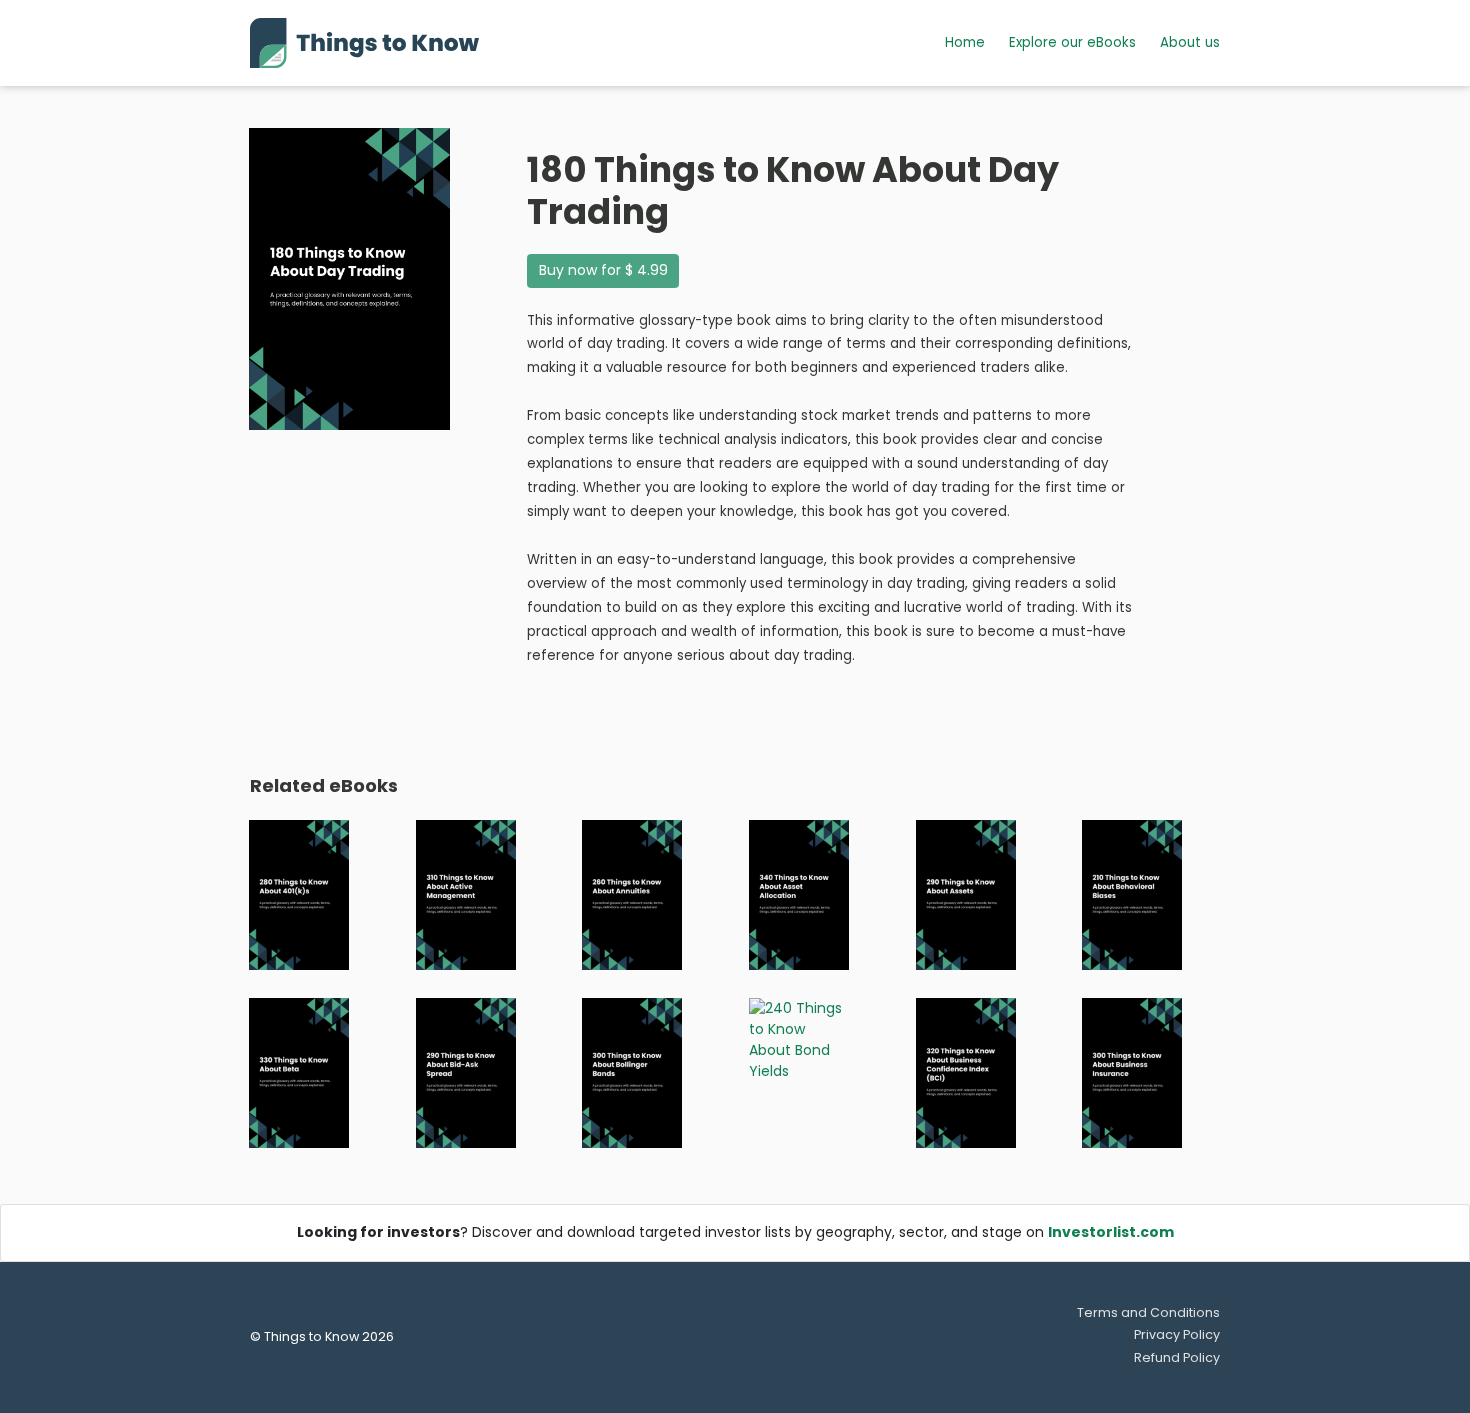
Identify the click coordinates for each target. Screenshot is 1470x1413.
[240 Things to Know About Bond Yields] (799, 1039)
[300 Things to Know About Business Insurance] (1132, 1072)
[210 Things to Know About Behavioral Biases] (1132, 894)
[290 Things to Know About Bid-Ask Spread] (466, 1072)
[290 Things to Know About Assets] (966, 894)
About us (1190, 42)
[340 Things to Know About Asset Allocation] (799, 894)
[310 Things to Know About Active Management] (466, 894)
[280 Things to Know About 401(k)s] (299, 894)
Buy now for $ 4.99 (603, 270)
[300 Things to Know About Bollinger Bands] (632, 1072)
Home (965, 42)
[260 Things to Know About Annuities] (632, 894)
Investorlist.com (1111, 1232)
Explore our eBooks (1072, 42)
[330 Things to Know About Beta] (299, 1072)
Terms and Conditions (1148, 1312)
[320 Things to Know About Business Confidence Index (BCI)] (966, 1072)
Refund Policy (1177, 1357)
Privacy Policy (1177, 1334)
